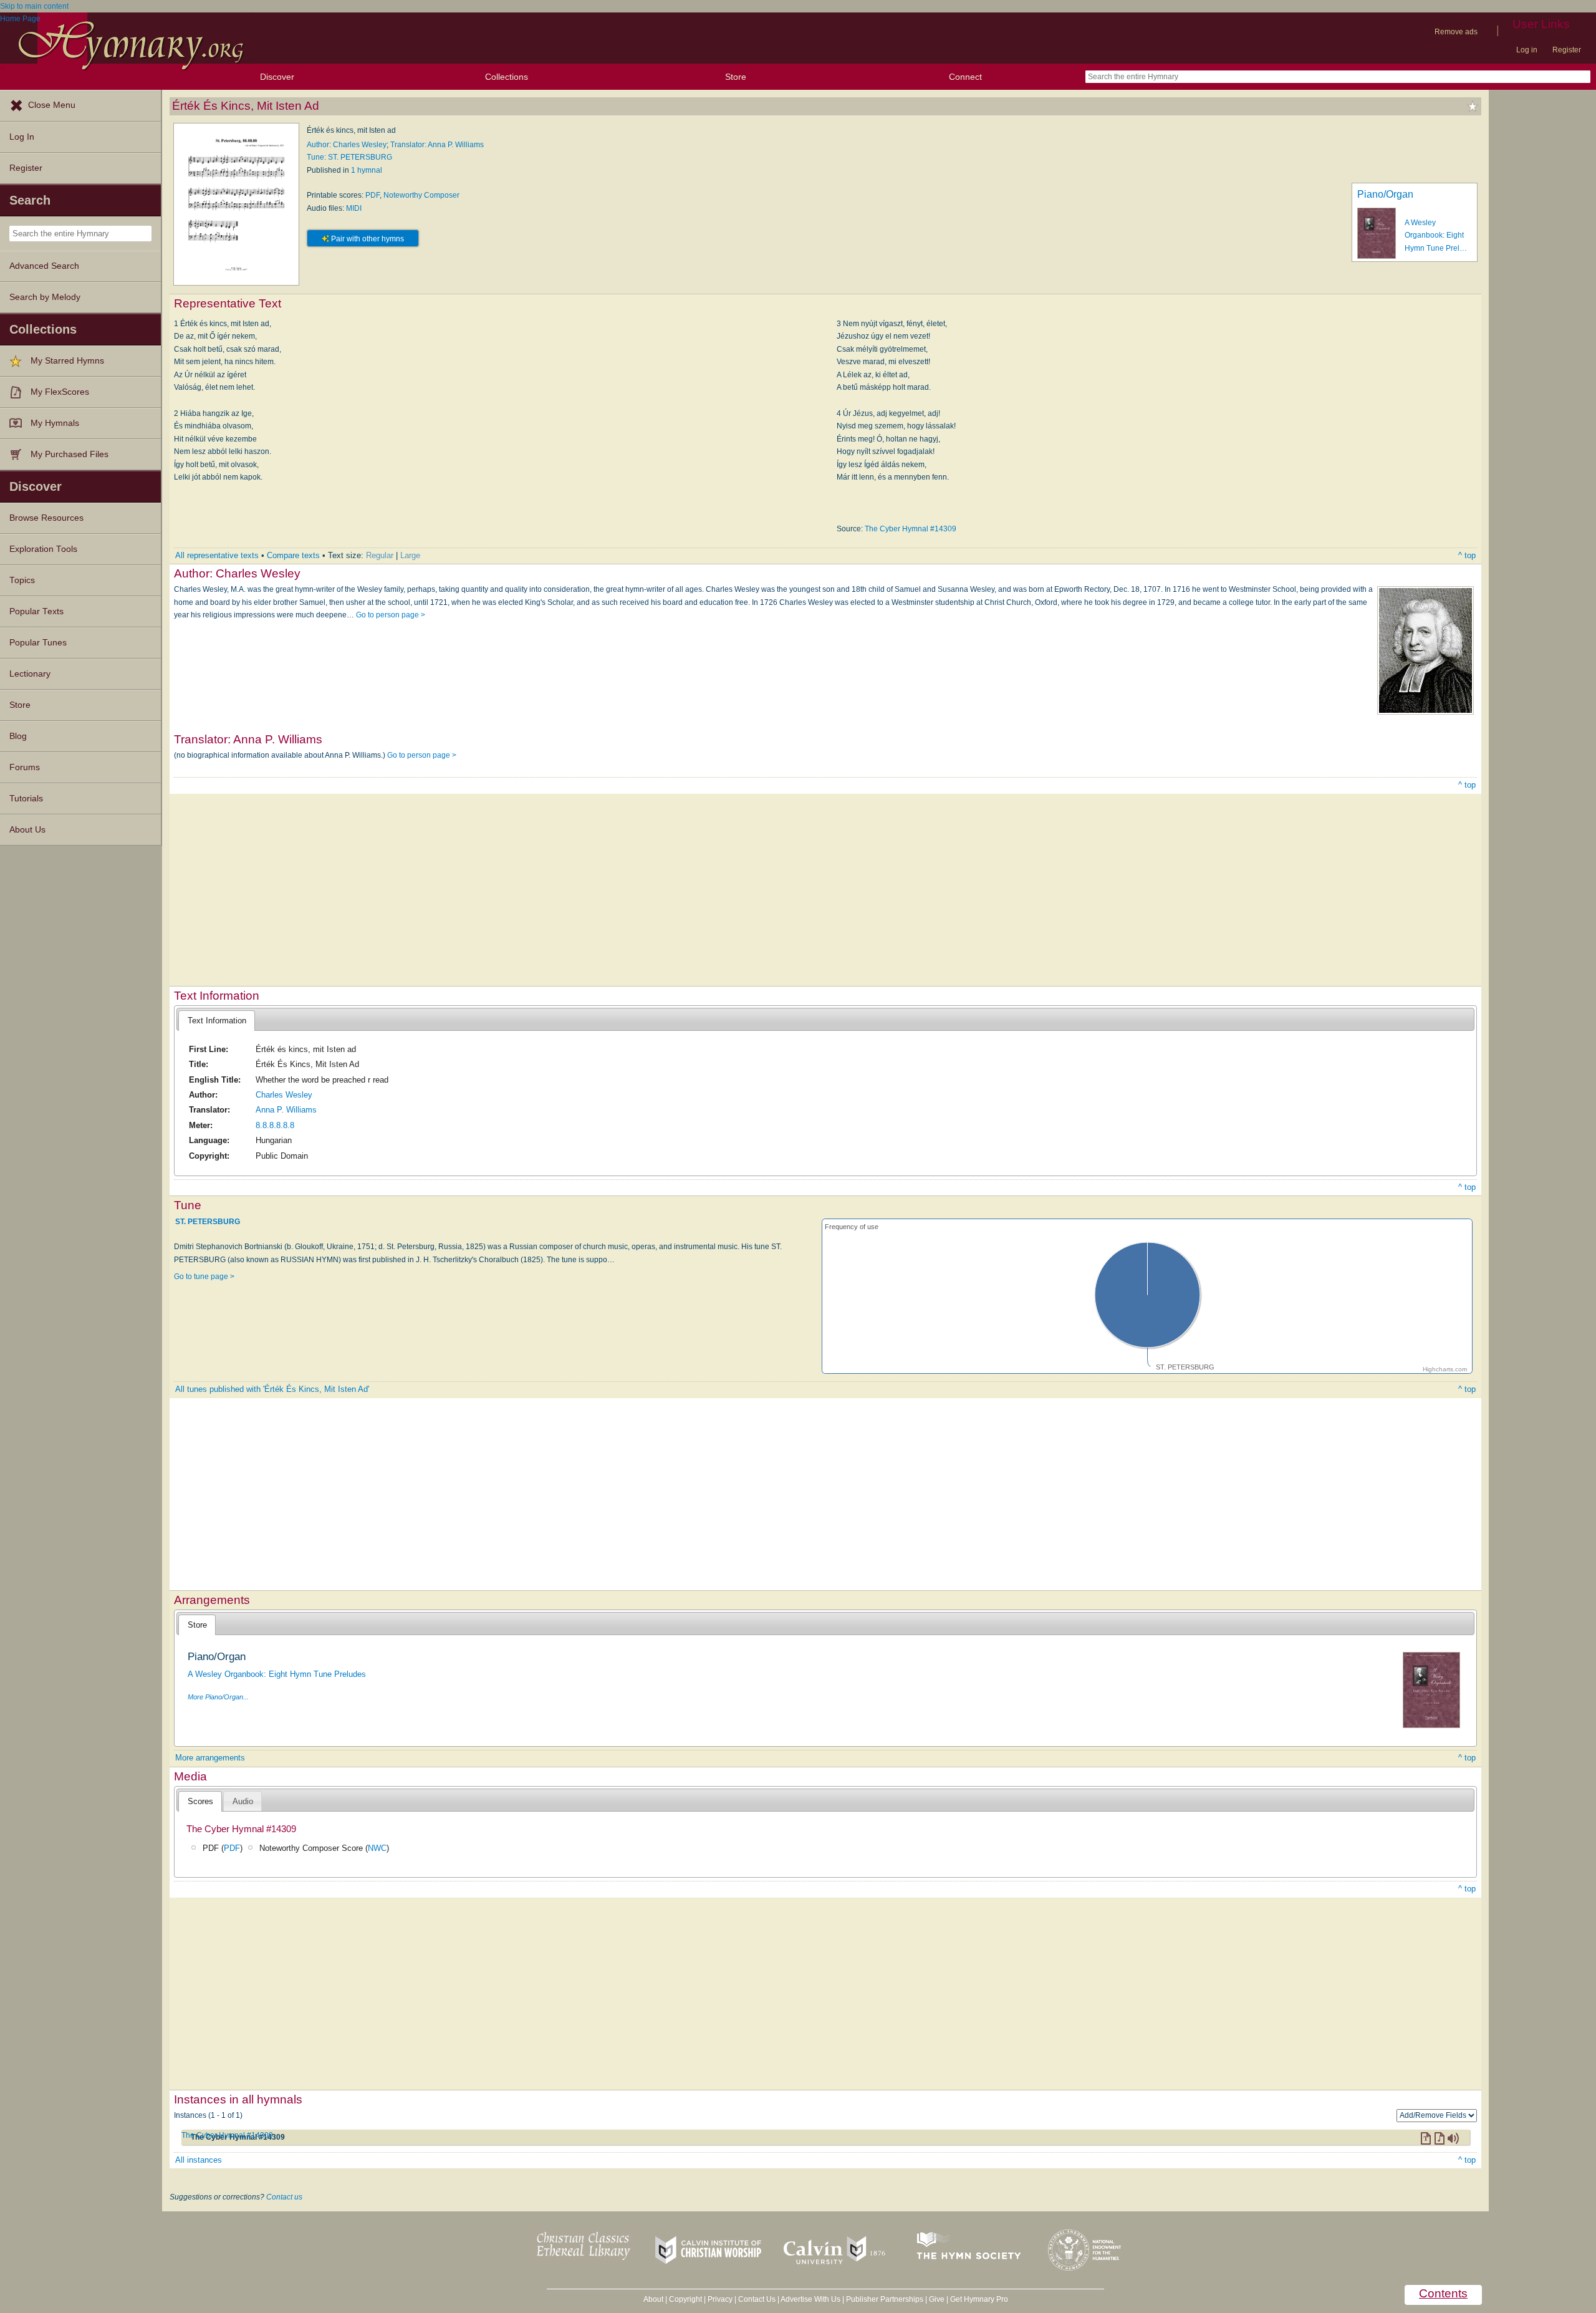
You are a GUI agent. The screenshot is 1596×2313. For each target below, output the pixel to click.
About (653, 2299)
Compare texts (293, 555)
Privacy (720, 2299)
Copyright (685, 2299)
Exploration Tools (43, 549)
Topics (22, 580)
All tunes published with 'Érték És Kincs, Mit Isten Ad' (272, 1389)
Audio (243, 1801)
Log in (1527, 50)
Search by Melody (45, 297)
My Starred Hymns (67, 361)
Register (1567, 50)
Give (937, 2299)
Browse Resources (46, 518)
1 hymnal (367, 170)
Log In (22, 137)
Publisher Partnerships (885, 2299)
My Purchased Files (70, 454)
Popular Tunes (38, 643)
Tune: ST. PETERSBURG (349, 157)
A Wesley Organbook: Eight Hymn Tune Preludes (277, 1674)
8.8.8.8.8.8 (275, 1125)
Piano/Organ (1385, 194)
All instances (199, 2160)
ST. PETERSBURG (208, 1221)
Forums (25, 767)
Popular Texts (36, 611)
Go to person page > (391, 615)
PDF (373, 195)
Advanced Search (44, 266)
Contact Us (757, 2299)
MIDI (354, 208)
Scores (200, 1801)
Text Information (217, 1021)
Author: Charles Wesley (347, 145)
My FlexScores (60, 392)
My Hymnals (55, 423)
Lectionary (30, 674)
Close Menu (52, 105)
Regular (380, 555)
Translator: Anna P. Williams (437, 145)
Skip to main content (34, 6)
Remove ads (1456, 32)
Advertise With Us (810, 2299)
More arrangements (210, 1758)
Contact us (284, 2197)
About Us (27, 830)
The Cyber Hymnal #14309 (911, 529)
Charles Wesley (284, 1095)
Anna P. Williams (286, 1110)
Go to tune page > (204, 1277)
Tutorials (26, 799)
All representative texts (217, 555)
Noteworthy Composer (421, 195)
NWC (377, 1848)
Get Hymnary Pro (979, 2299)
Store (736, 77)
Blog (18, 736)
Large (410, 555)
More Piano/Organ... (218, 1697)
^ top (1467, 555)
